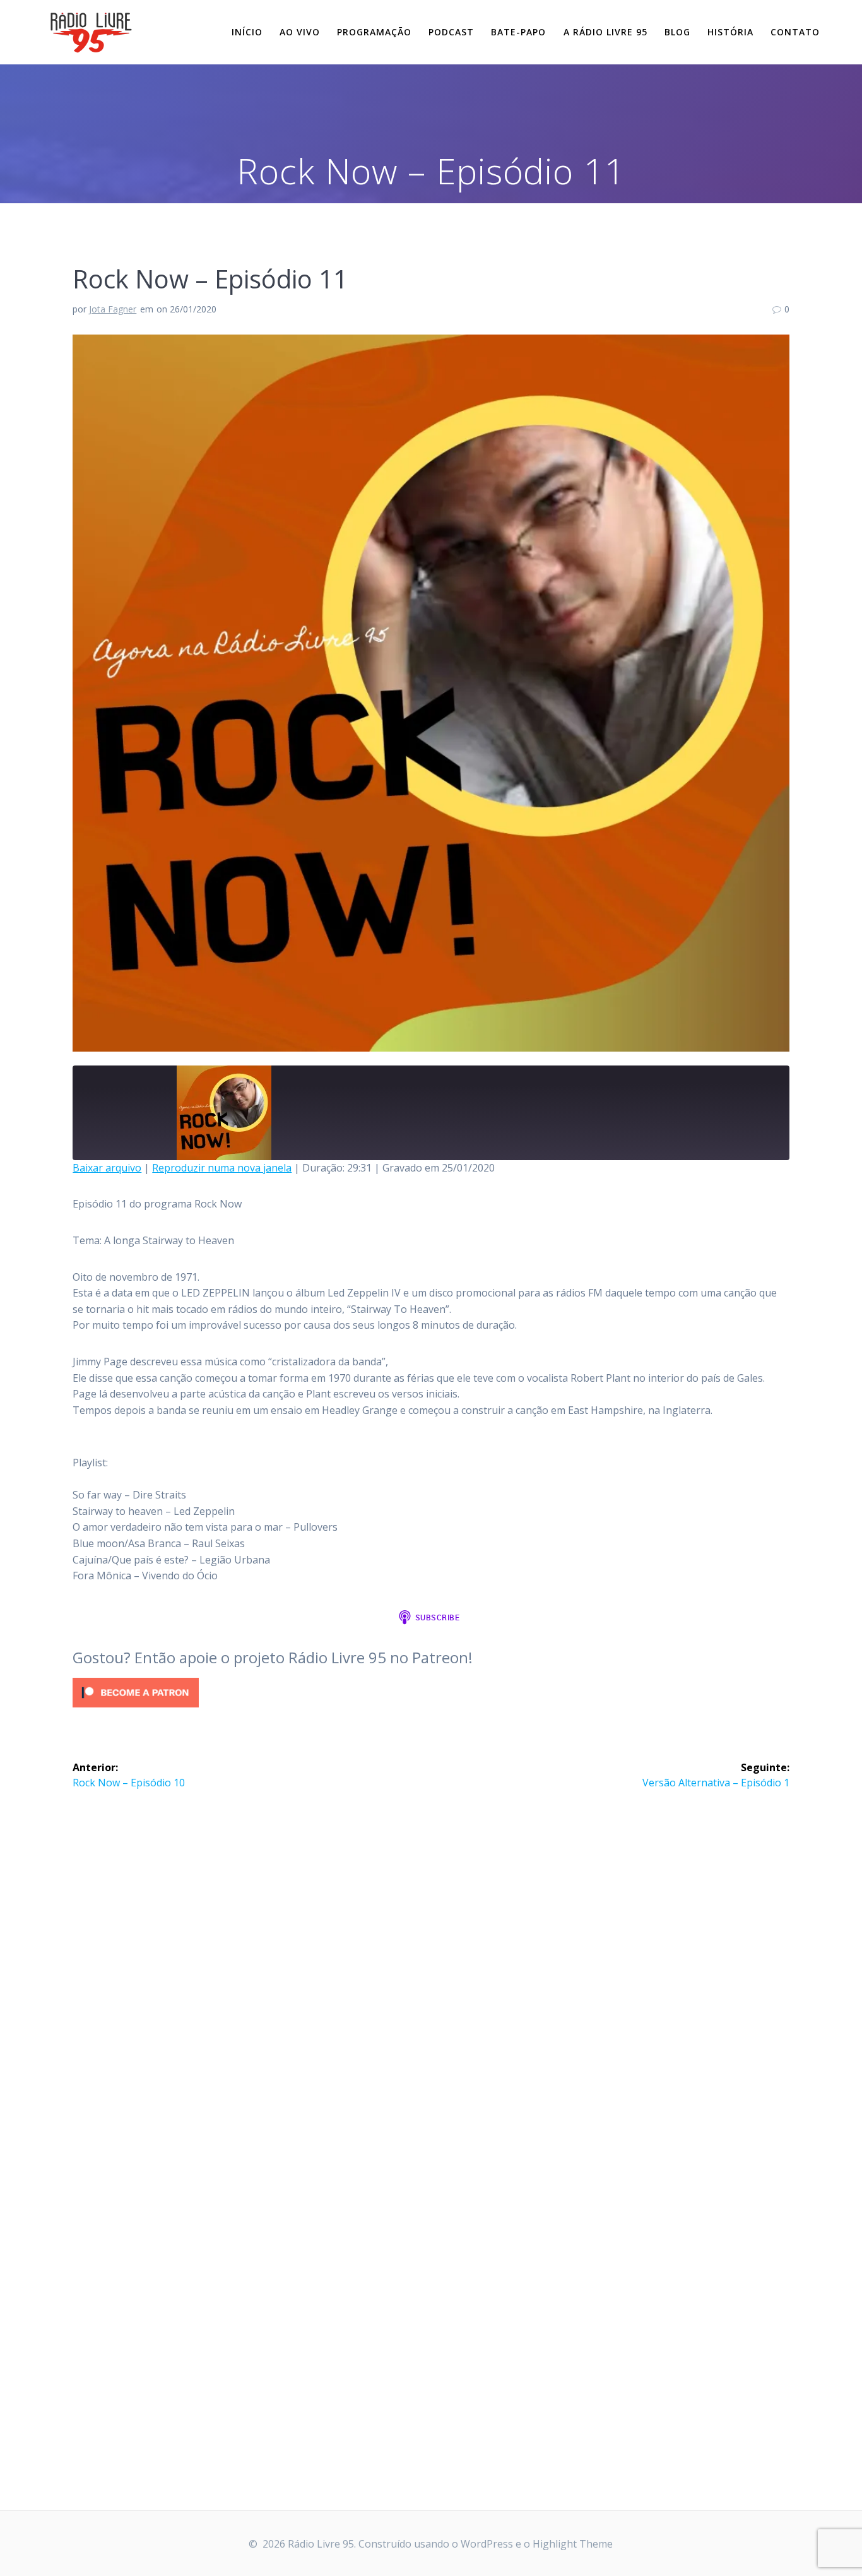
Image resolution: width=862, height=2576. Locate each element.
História (730, 32)
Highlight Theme (573, 2544)
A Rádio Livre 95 (605, 32)
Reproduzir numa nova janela (222, 1168)
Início (247, 32)
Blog (677, 32)
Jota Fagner (113, 309)
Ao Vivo (300, 32)
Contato (795, 32)
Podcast (451, 32)
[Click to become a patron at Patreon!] (136, 1710)
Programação (374, 32)
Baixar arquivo (107, 1168)
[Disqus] (431, 1961)
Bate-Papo (518, 32)
